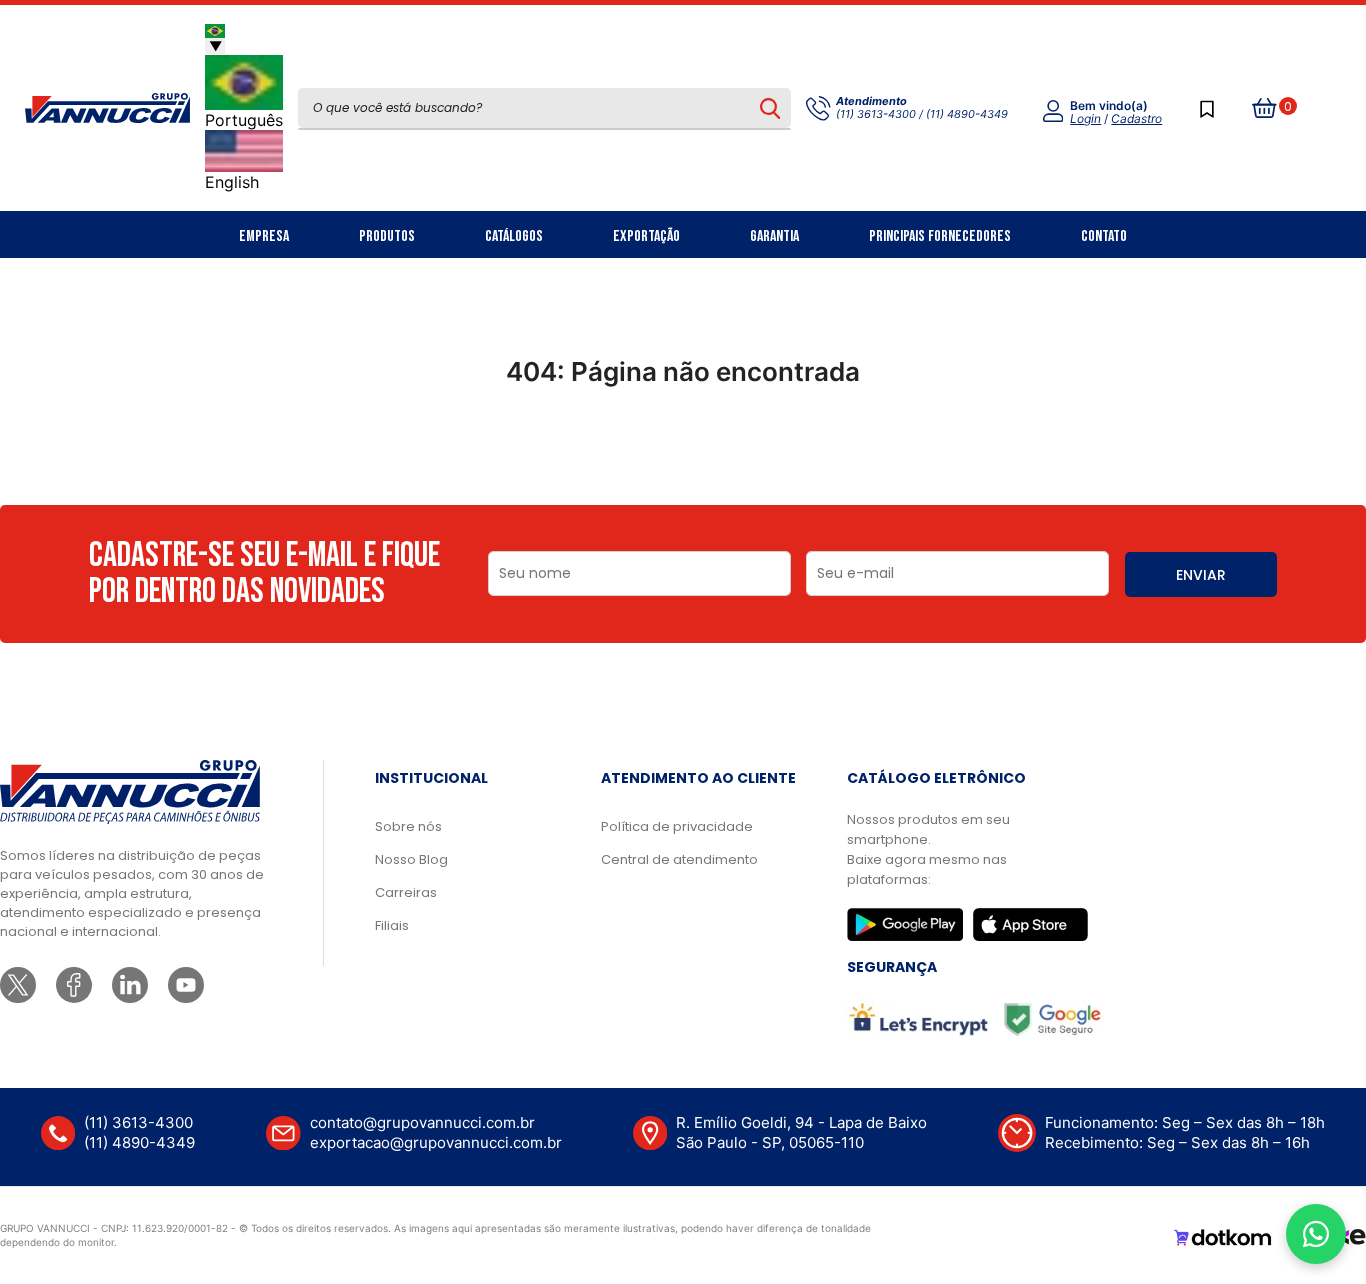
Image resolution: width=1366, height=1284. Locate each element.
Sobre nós (408, 826)
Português (244, 120)
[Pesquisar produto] (769, 108)
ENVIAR (1201, 575)
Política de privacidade (677, 826)
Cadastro (1136, 118)
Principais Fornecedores (940, 236)
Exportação (646, 236)
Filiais (392, 925)
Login (1085, 118)
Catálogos (514, 236)
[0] (1265, 108)
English (232, 182)
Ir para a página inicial (683, 459)
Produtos (387, 236)
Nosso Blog (411, 859)
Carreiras (406, 892)
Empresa (264, 236)
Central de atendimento (679, 859)
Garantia (774, 236)
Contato (1104, 236)
